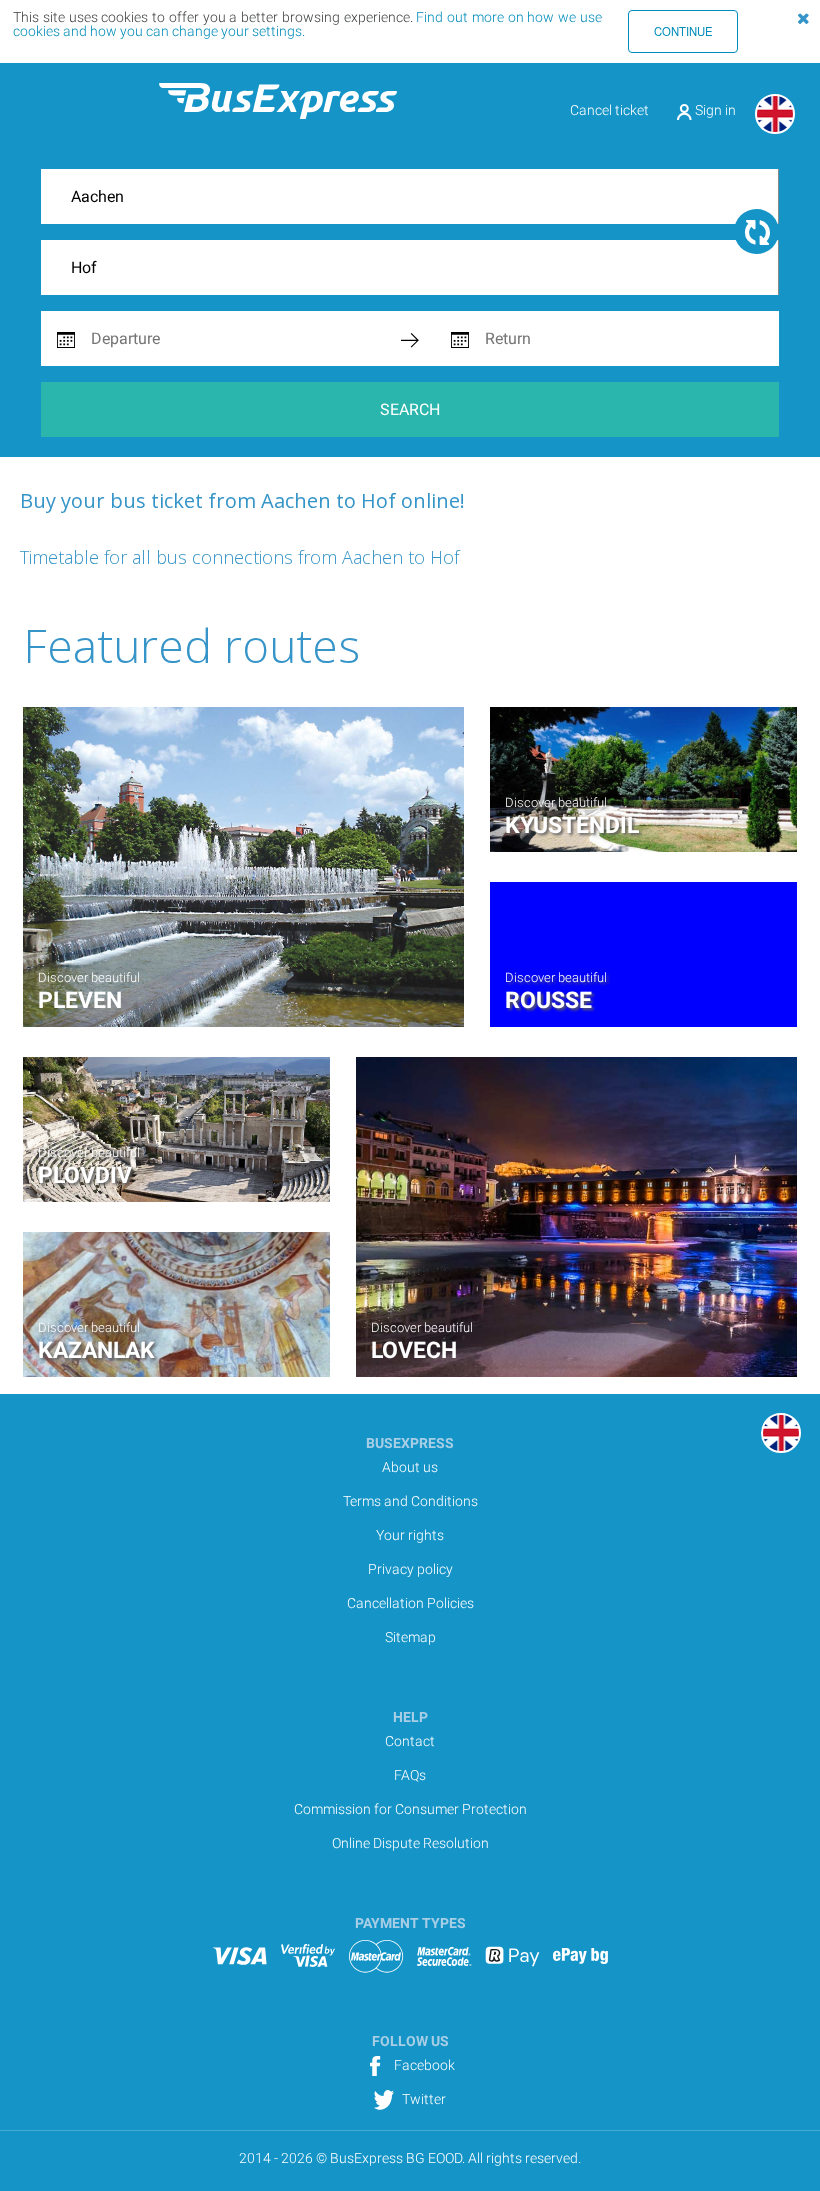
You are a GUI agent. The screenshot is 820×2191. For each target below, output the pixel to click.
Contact (410, 1741)
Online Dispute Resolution (410, 1843)
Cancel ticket (609, 110)
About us (410, 1467)
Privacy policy (410, 1569)
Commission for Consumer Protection (410, 1809)
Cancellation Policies (410, 1603)
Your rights (410, 1535)
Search (410, 409)
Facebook (423, 2065)
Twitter (422, 2099)
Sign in (714, 110)
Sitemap (410, 1637)
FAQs (410, 1775)
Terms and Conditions (410, 1501)
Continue (683, 31)
